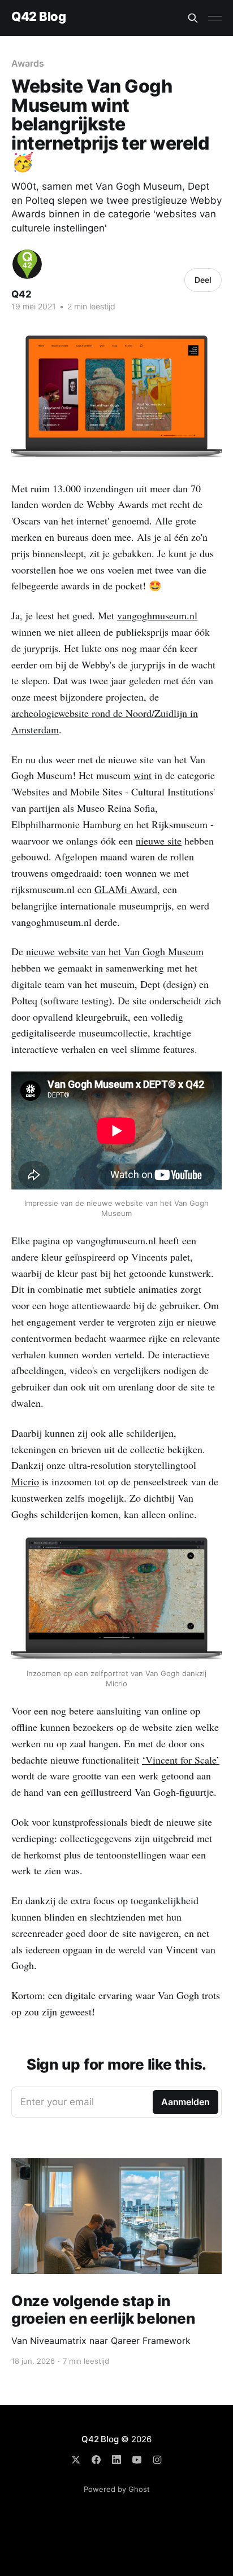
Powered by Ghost (117, 2489)
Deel (203, 280)
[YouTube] (137, 2460)
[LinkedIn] (116, 2460)
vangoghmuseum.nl (157, 615)
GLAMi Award (126, 889)
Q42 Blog (38, 17)
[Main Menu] (215, 18)
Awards (28, 63)
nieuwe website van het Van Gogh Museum (115, 951)
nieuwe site (159, 841)
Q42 (21, 294)
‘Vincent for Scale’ (181, 1760)
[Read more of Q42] (27, 264)
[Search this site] (193, 18)
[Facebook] (96, 2460)
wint (143, 775)
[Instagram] (157, 2460)
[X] (76, 2460)
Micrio (25, 1481)
